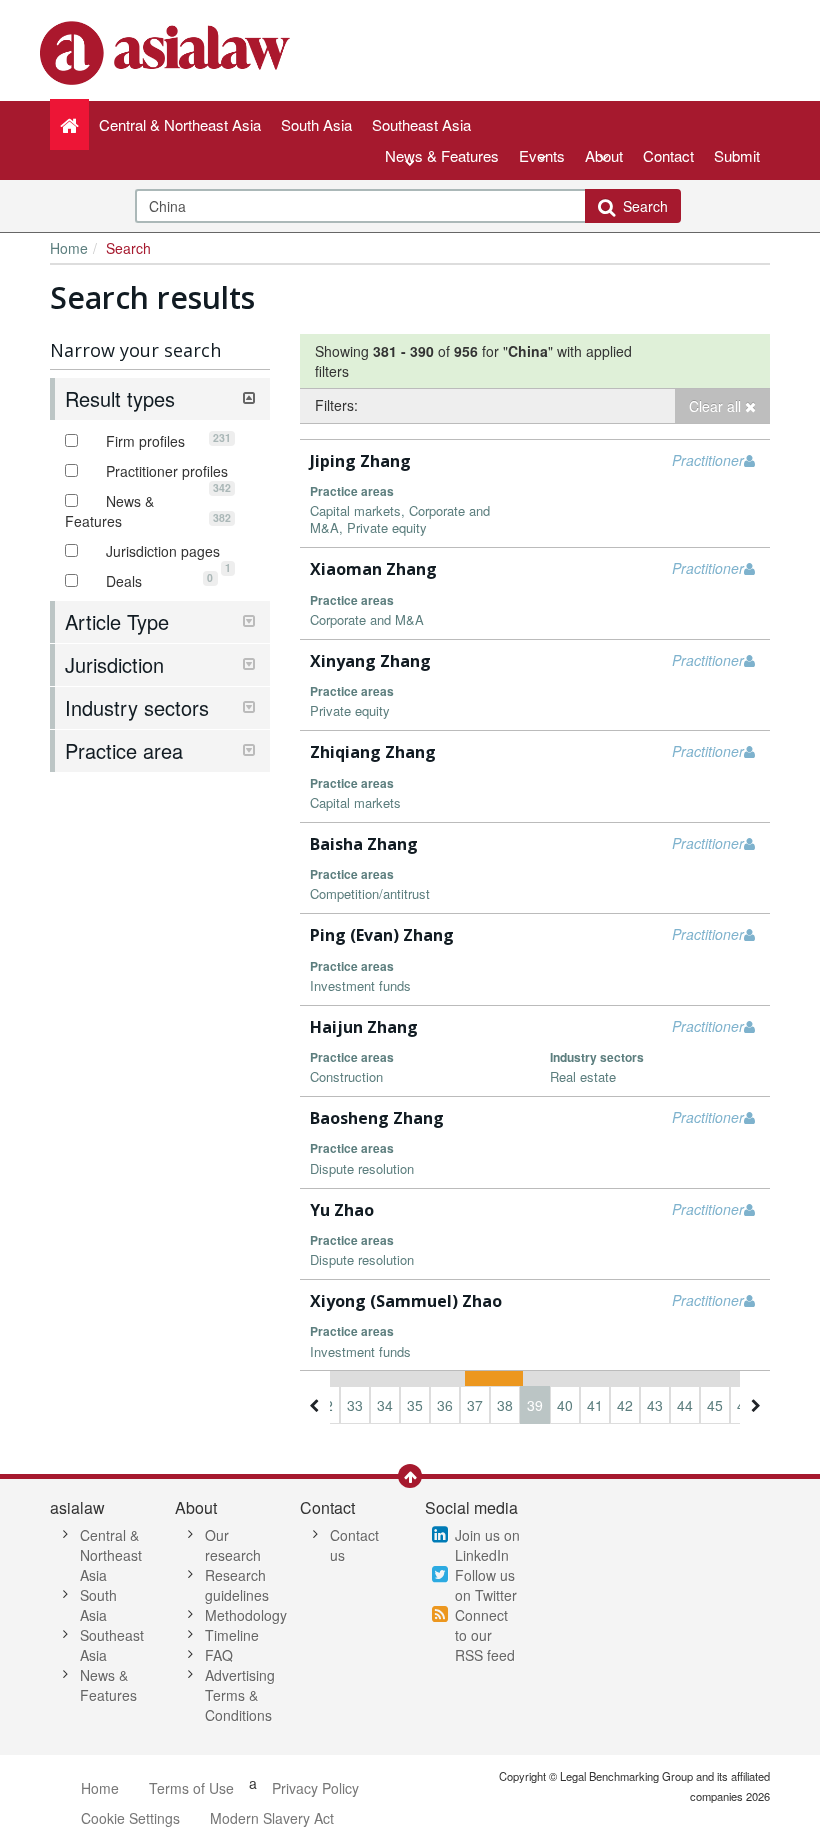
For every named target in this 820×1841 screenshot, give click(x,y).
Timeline (232, 1635)
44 (685, 1405)
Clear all (717, 406)
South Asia (98, 1605)
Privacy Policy (315, 1788)
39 (535, 1405)
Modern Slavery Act (272, 1818)
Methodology (246, 1615)
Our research (233, 1545)
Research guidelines (237, 1585)
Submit (737, 155)
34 (385, 1405)
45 (715, 1405)
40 (565, 1405)
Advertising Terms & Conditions (240, 1695)
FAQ (219, 1655)
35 (415, 1405)
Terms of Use (191, 1788)
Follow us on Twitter (486, 1585)
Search (641, 206)
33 (355, 1405)
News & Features (442, 155)
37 (475, 1405)
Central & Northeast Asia (111, 1555)
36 (445, 1405)
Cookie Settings (130, 1818)
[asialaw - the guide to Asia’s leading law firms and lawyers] (167, 51)
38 (505, 1405)
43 (655, 1405)
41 (595, 1405)
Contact (668, 155)
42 (625, 1405)
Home (69, 248)
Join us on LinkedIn (487, 1545)
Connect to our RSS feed (485, 1635)
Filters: (336, 405)
